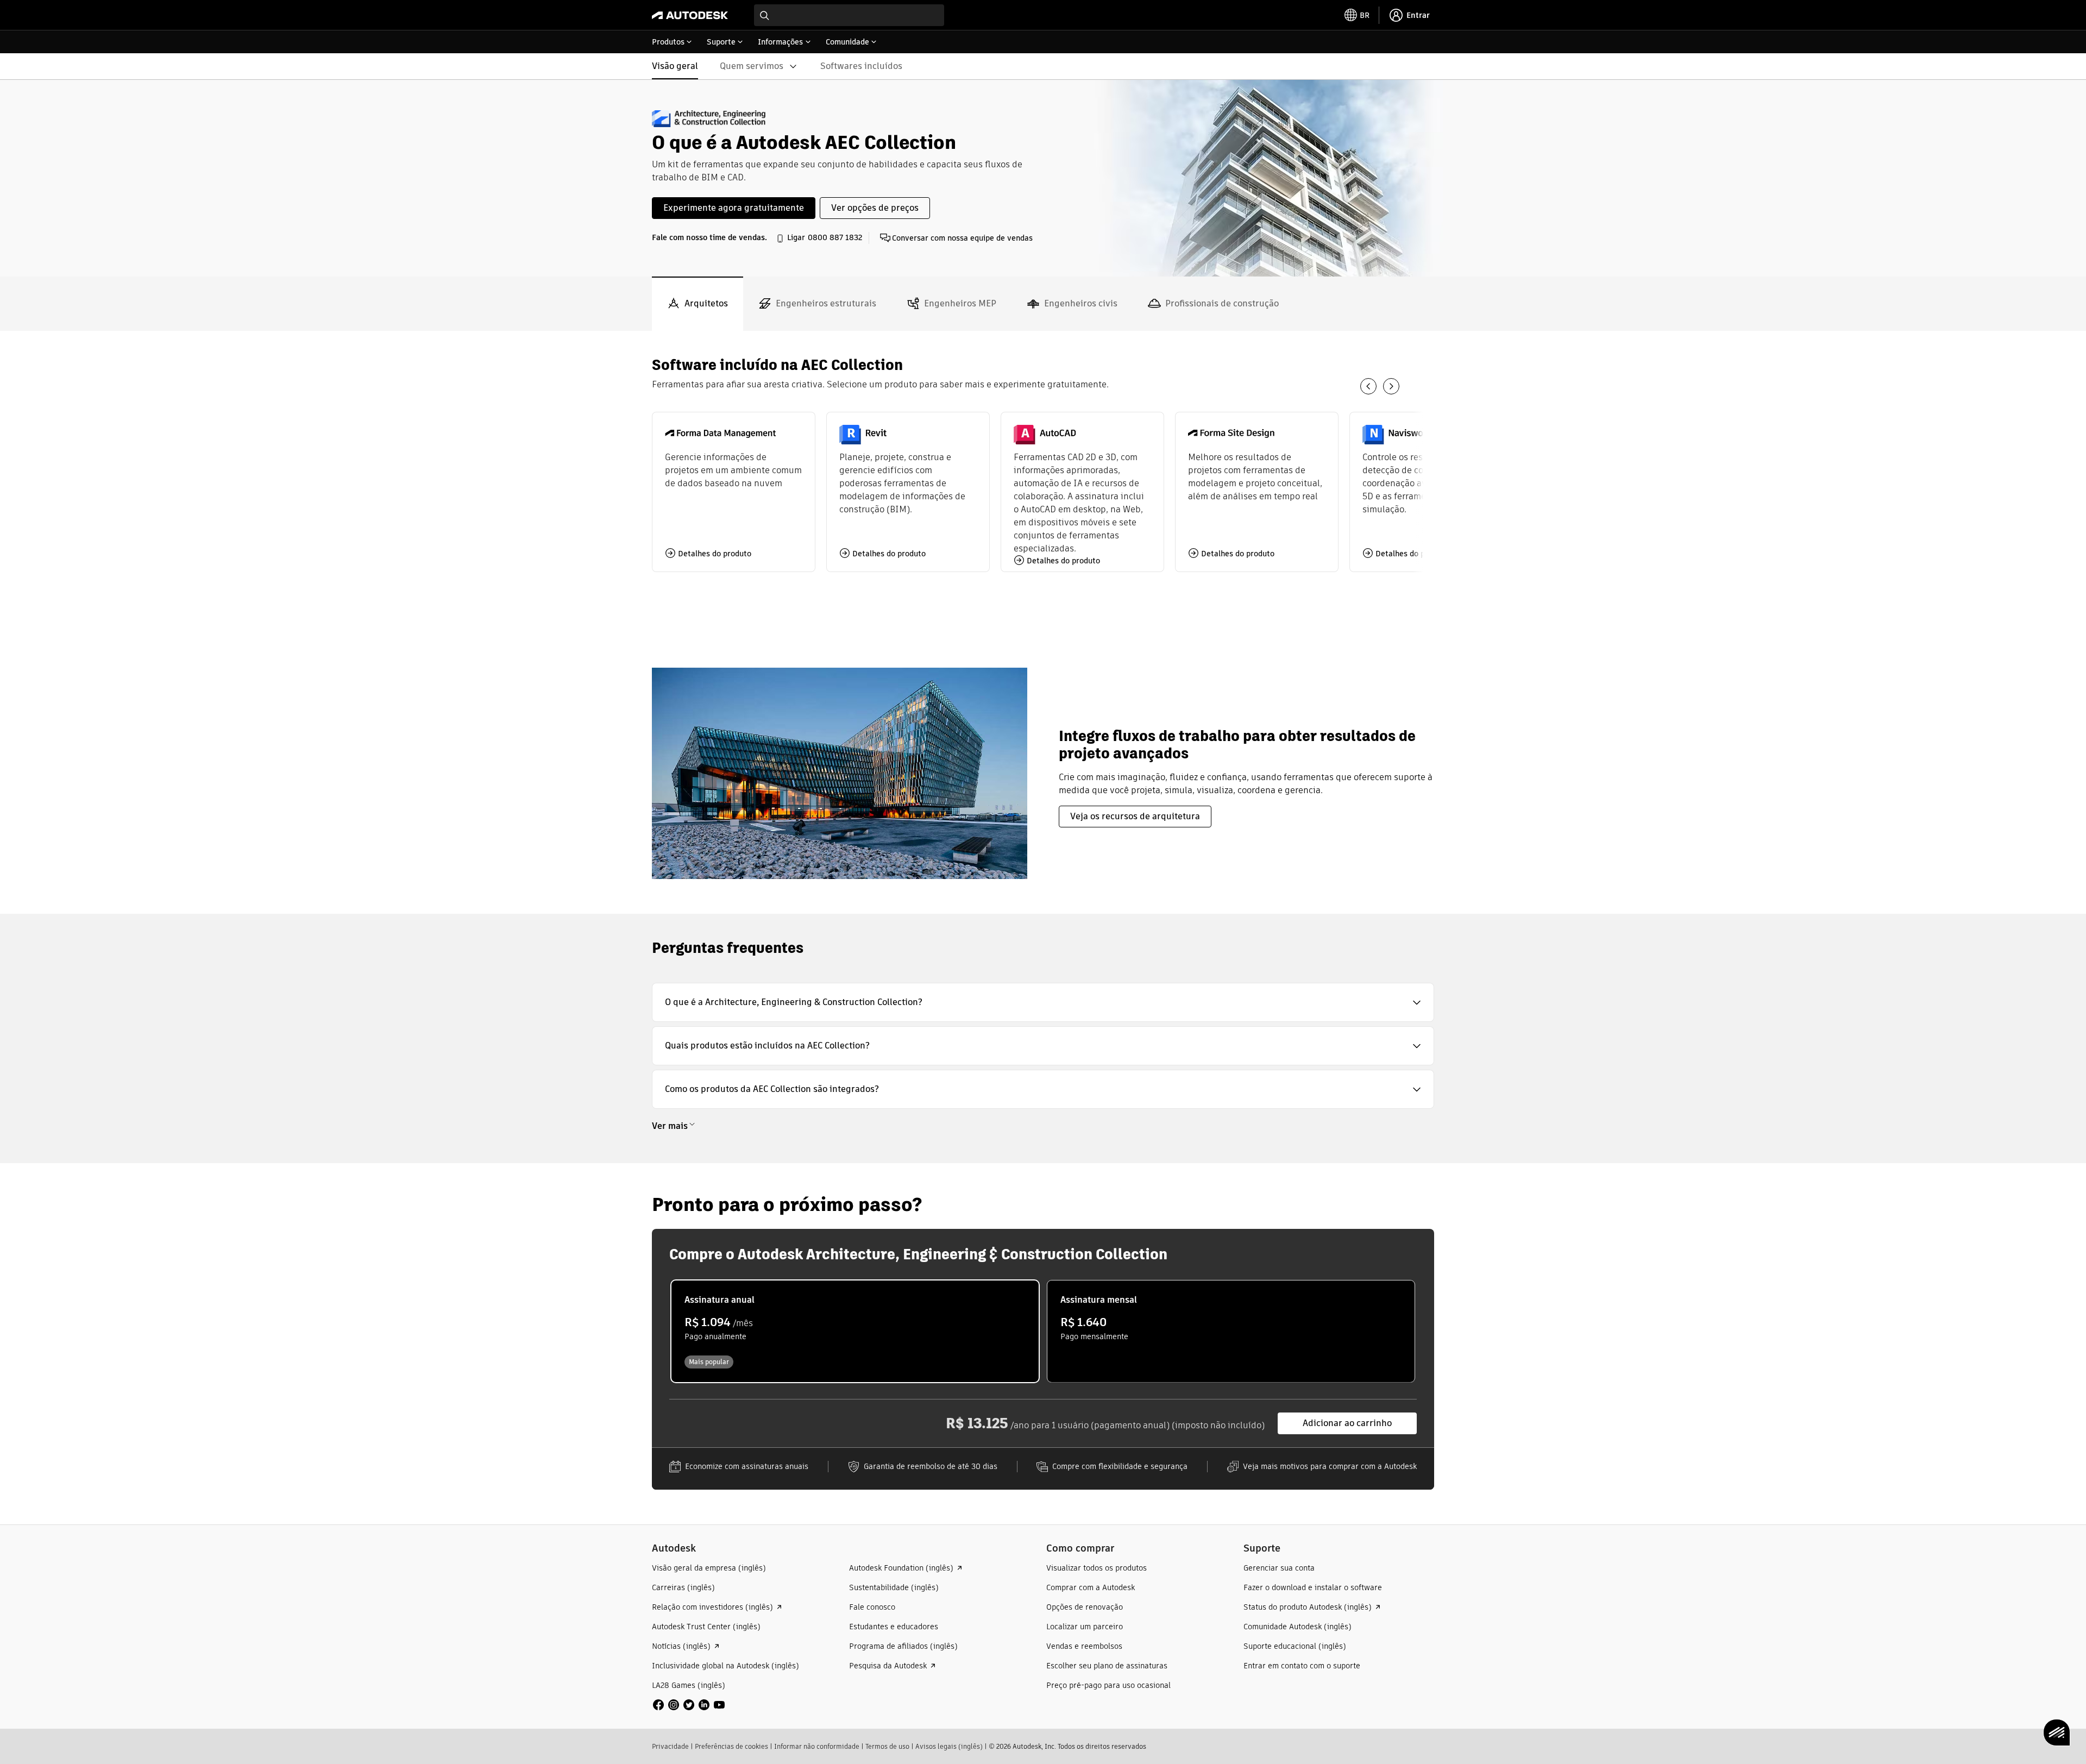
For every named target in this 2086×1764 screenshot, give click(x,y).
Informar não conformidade (817, 1746)
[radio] (855, 1331)
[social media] (689, 1705)
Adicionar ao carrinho (1347, 1423)
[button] (1043, 1002)
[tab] (698, 304)
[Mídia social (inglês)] (689, 1704)
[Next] (1391, 386)
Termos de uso (887, 1746)
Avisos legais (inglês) (949, 1746)
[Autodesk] (690, 15)
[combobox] (849, 15)
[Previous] (1368, 386)
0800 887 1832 (835, 237)
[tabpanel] (1043, 622)
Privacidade (670, 1746)
